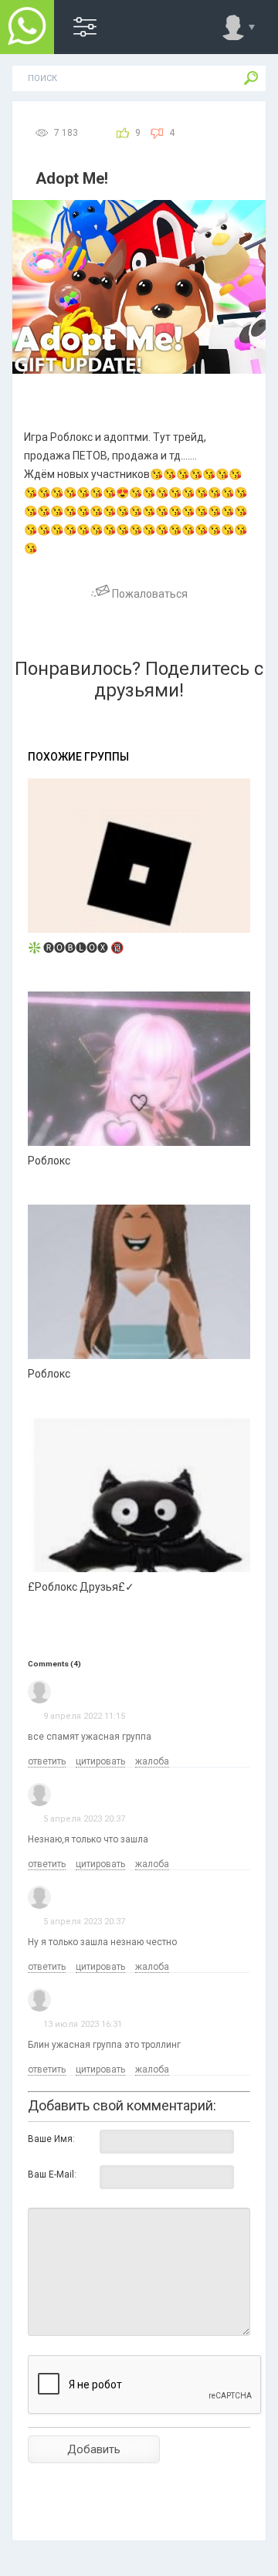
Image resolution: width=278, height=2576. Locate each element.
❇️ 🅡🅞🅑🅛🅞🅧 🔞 (76, 947)
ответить (47, 1761)
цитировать (100, 1761)
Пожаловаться (149, 594)
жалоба (152, 1761)
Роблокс (49, 1161)
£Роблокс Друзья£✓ (81, 1587)
